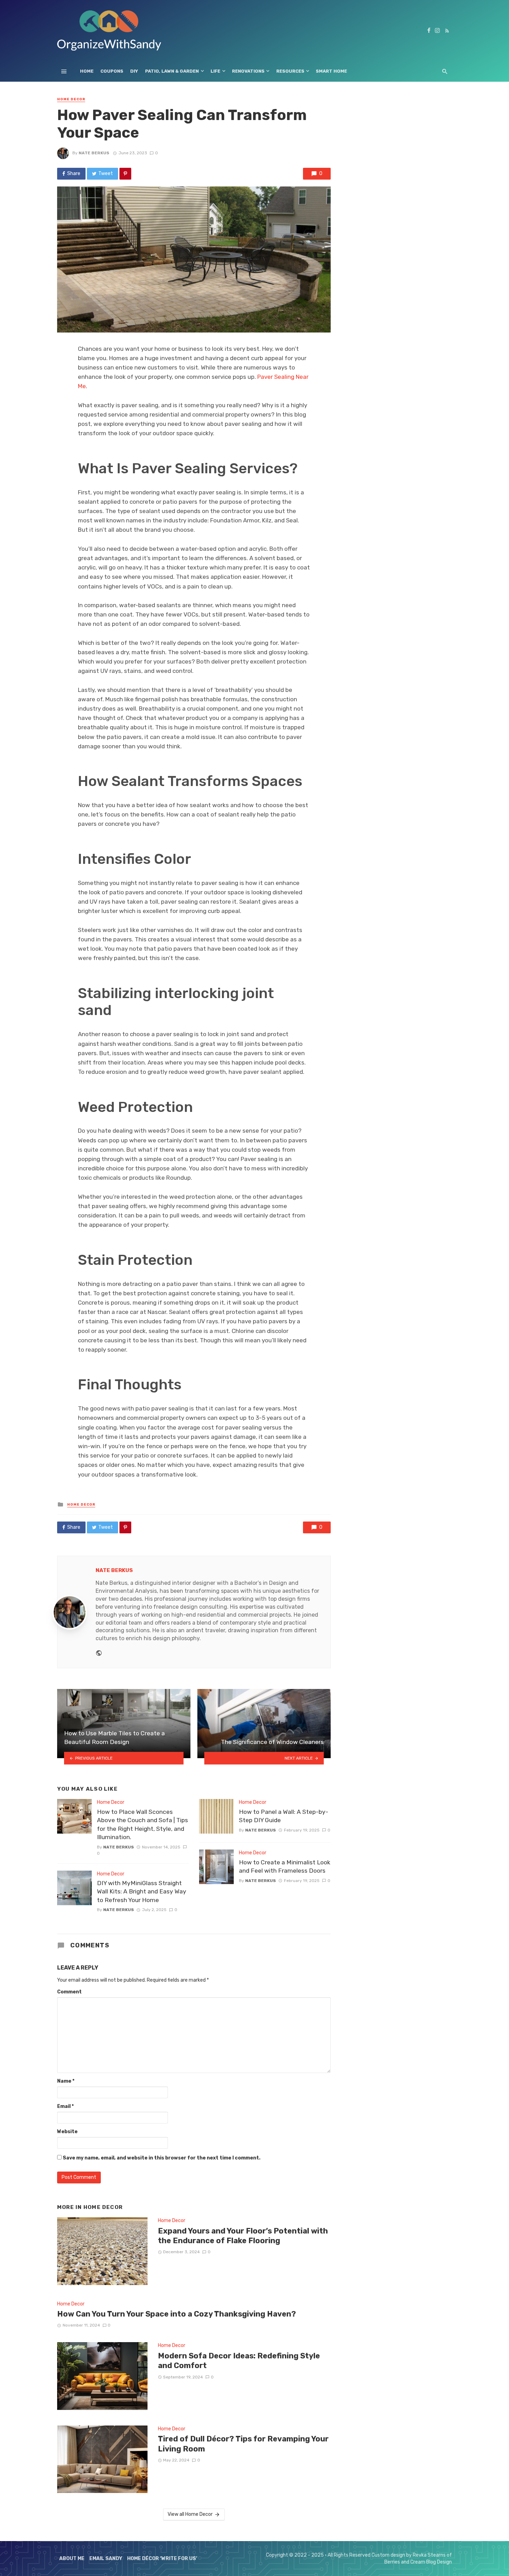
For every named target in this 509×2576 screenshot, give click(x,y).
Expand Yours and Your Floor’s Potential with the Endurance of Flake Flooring (243, 2236)
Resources (290, 71)
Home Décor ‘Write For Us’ (162, 2559)
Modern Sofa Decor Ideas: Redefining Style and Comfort (239, 2361)
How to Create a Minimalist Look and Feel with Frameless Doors (285, 1867)
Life (215, 71)
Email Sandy (106, 2559)
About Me (72, 2559)
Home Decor (71, 99)
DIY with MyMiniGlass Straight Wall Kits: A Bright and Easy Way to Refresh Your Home (142, 1892)
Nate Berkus (94, 153)
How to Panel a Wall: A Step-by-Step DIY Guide (284, 1816)
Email (65, 2106)
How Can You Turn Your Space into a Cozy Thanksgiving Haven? (177, 2314)
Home (87, 71)
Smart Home (331, 71)
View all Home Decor (190, 2514)
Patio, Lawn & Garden (172, 71)
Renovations (248, 71)
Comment (69, 1992)
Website (67, 2132)
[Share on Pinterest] (125, 174)
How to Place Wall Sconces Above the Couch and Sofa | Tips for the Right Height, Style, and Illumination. (142, 1825)
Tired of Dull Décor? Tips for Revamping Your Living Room (243, 2444)
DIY (134, 71)
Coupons (112, 71)
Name (66, 2081)
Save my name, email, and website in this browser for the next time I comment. (162, 2158)
